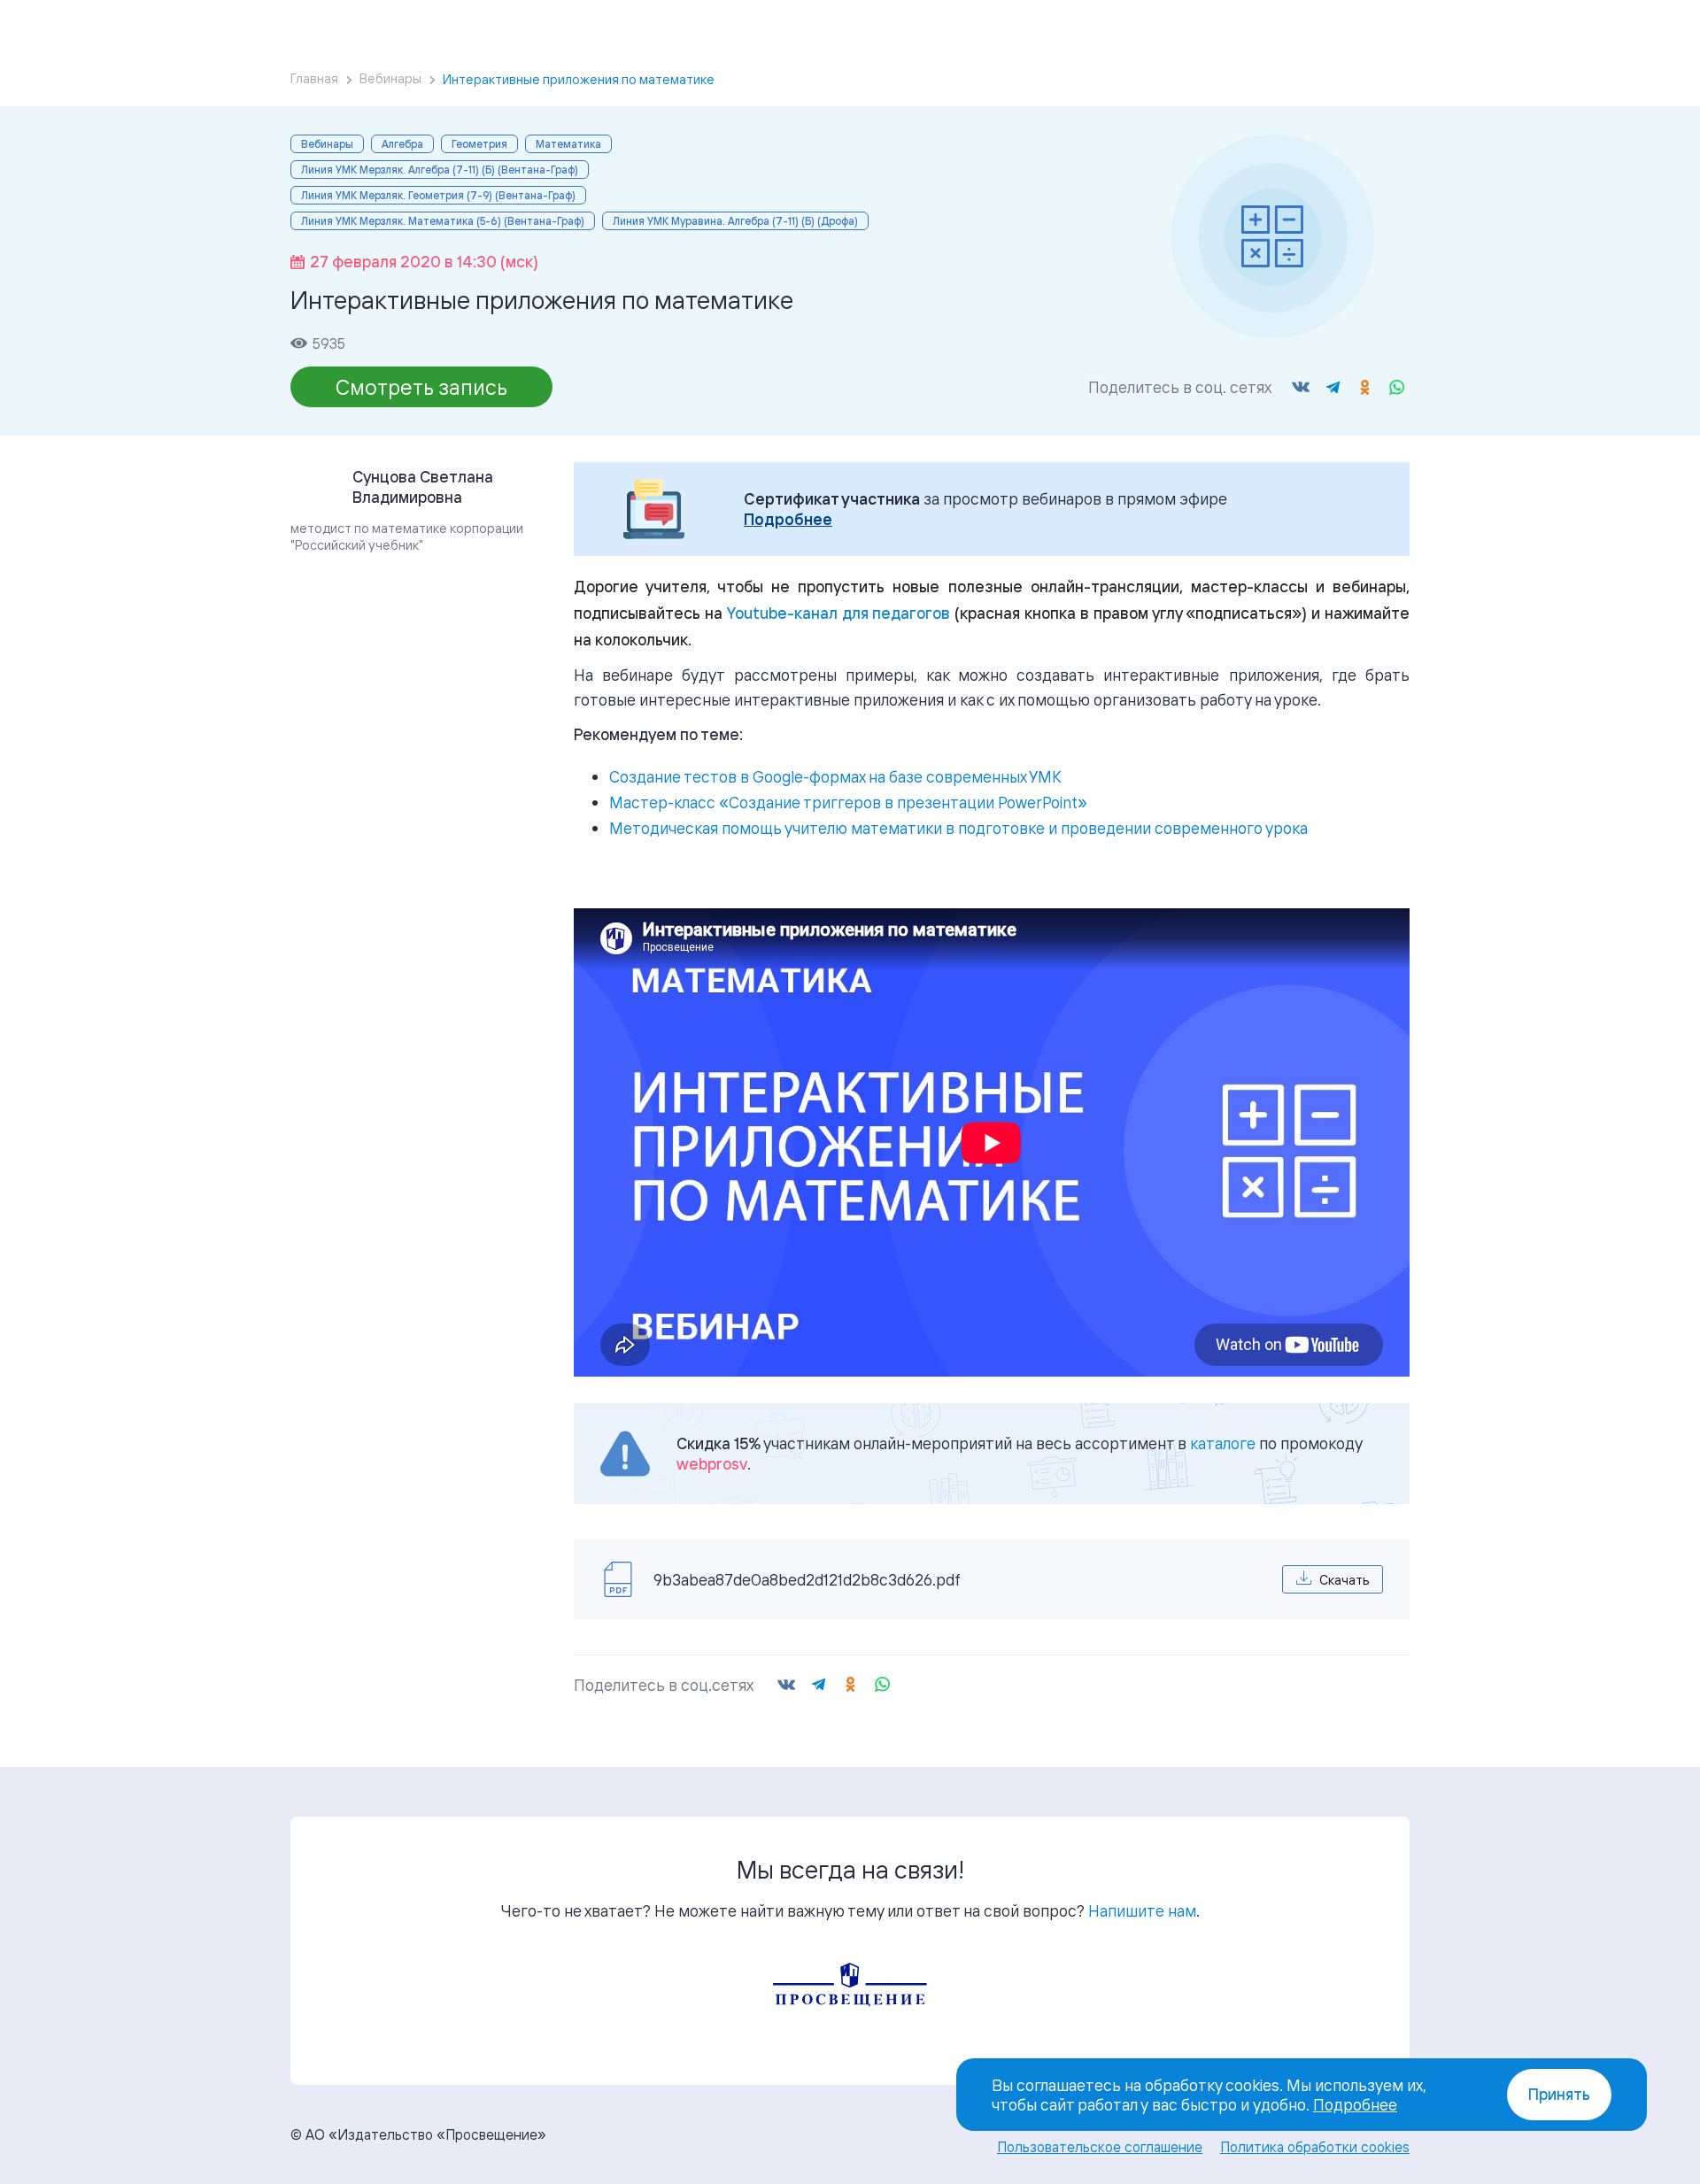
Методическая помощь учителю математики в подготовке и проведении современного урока (958, 828)
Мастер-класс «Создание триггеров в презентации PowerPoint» (848, 802)
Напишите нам (1142, 1910)
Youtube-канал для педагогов (839, 613)
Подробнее (788, 519)
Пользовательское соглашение (1100, 2147)
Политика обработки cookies (1315, 2147)
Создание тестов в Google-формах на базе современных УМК (835, 776)
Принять (1559, 2094)
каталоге (1223, 1443)
